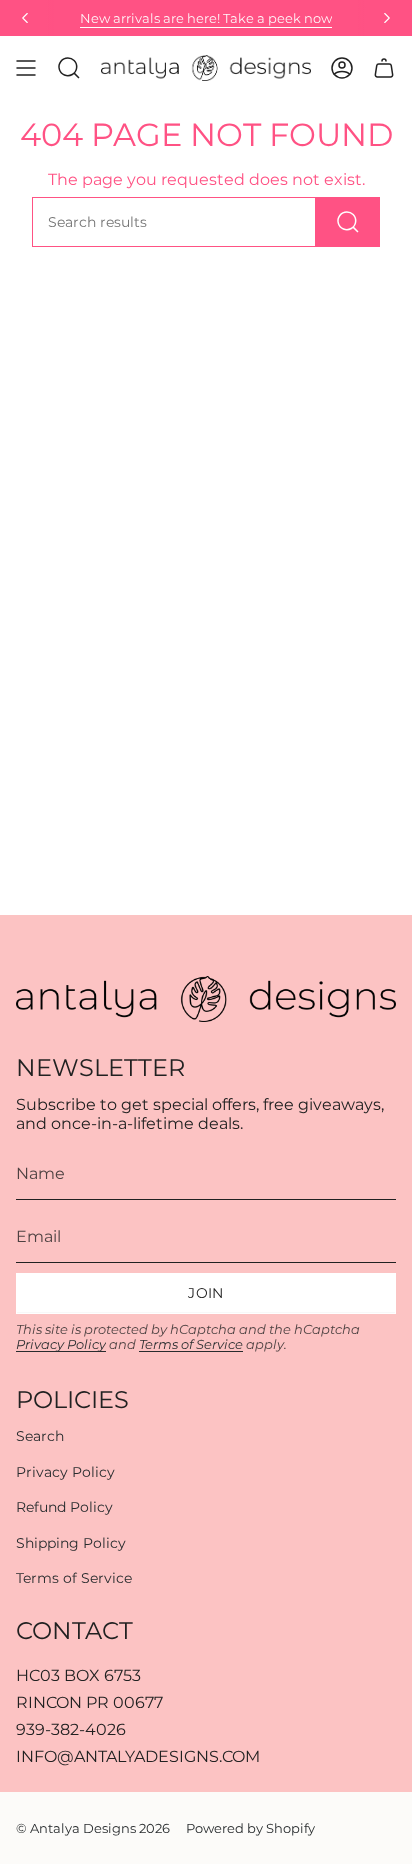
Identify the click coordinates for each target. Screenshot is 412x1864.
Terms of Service (191, 1344)
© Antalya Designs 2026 (93, 1828)
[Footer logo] (206, 999)
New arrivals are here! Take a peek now (206, 18)
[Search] (348, 222)
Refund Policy (64, 1507)
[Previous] (25, 18)
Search (40, 1436)
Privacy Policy (61, 1344)
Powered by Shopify (250, 1828)
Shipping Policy (71, 1543)
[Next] (387, 18)
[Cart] (384, 68)
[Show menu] (26, 68)
